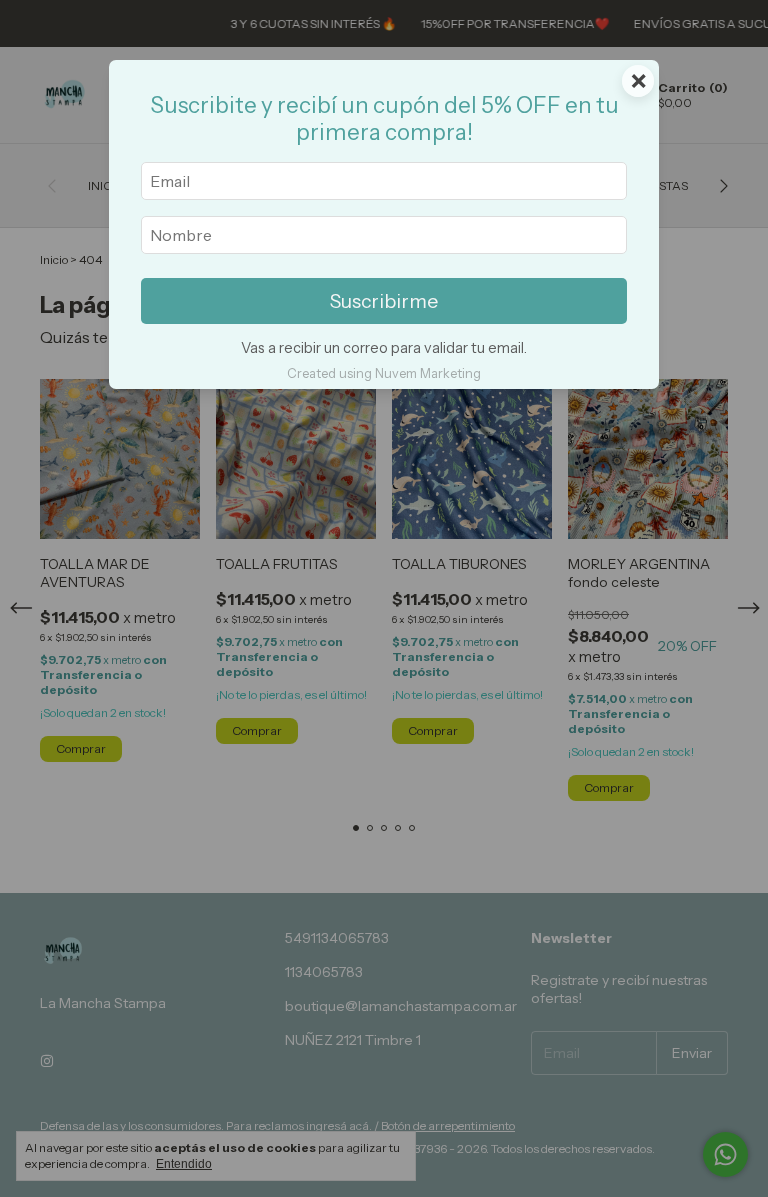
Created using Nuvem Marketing (384, 373)
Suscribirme (384, 301)
